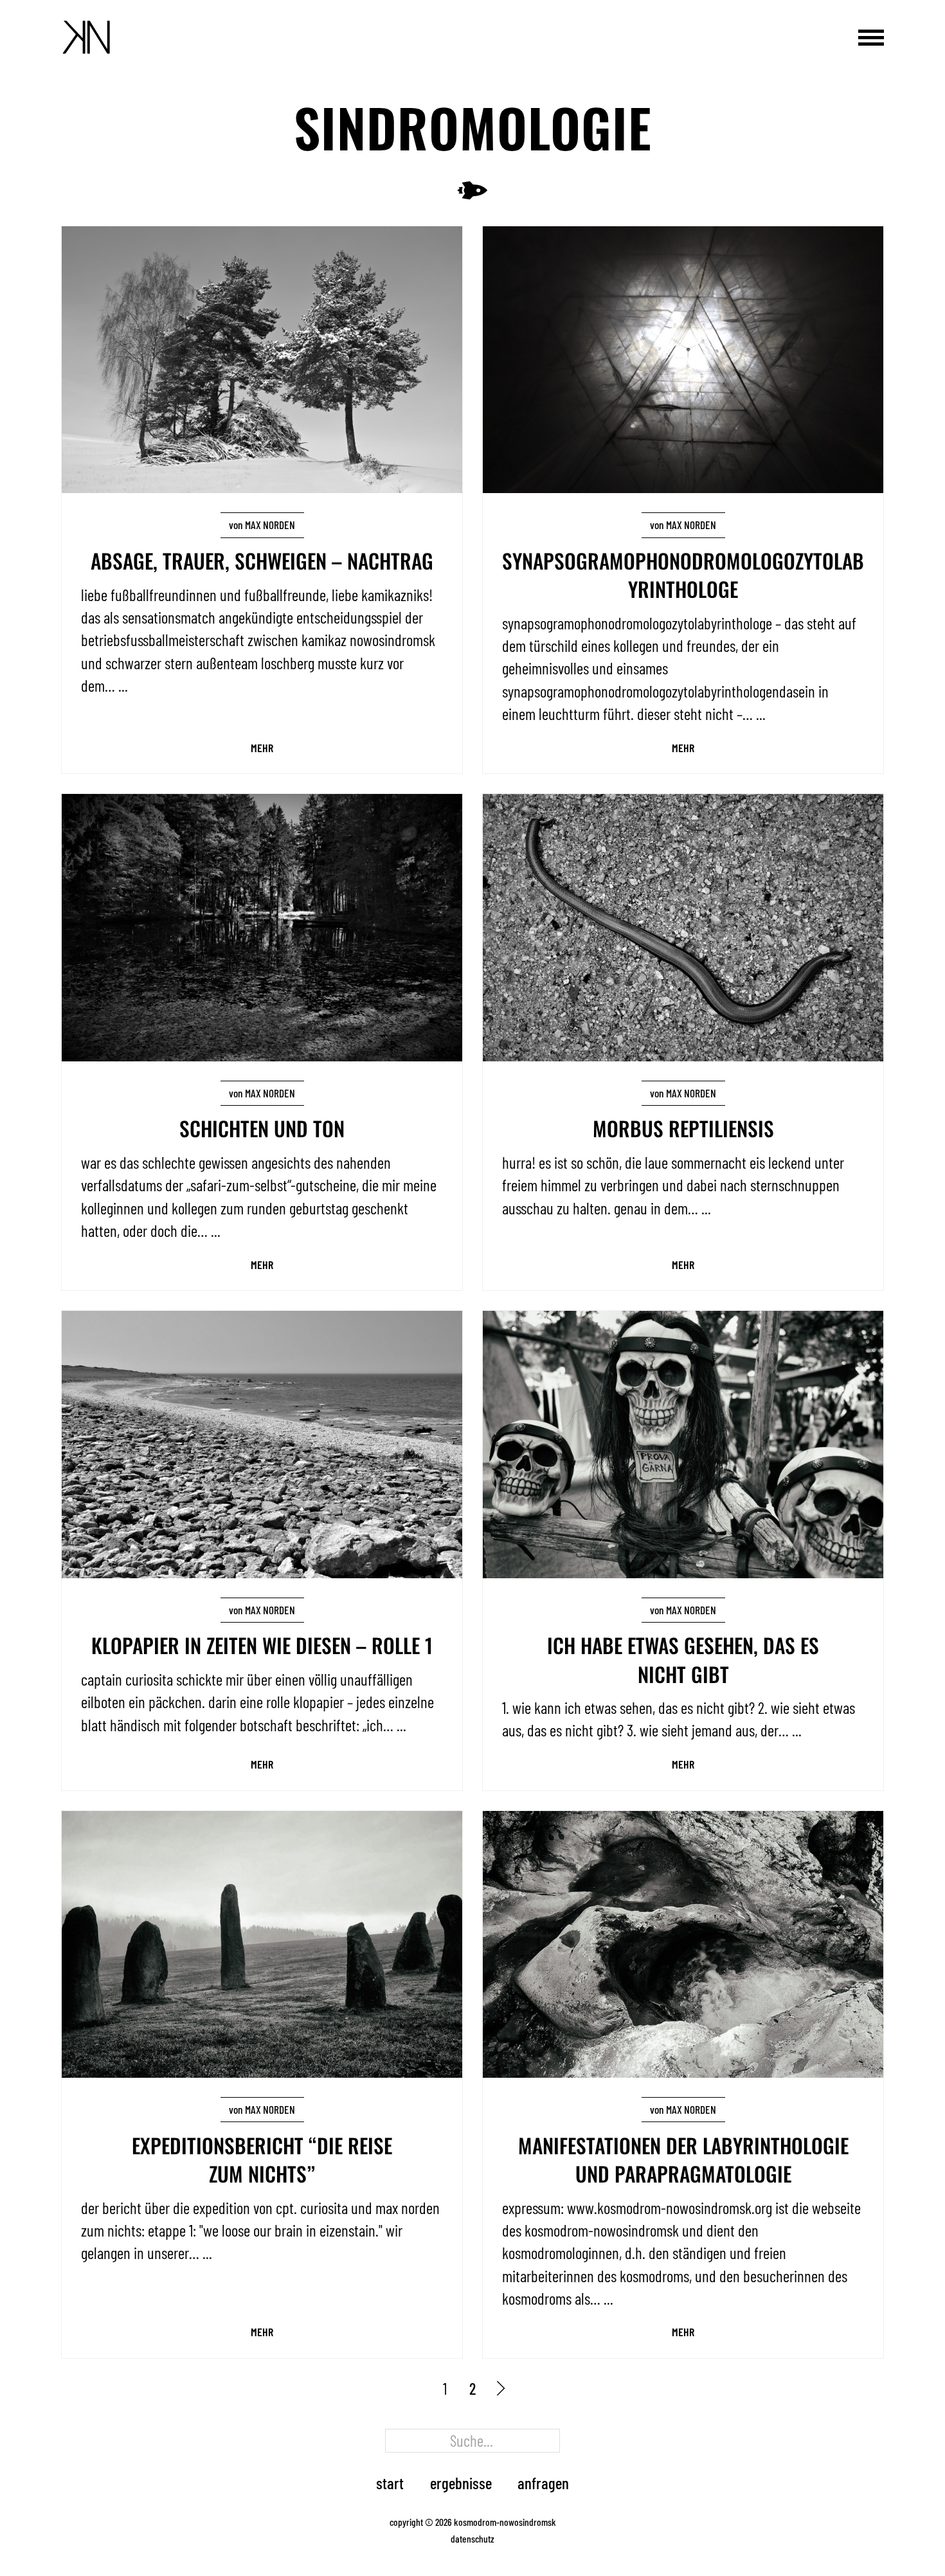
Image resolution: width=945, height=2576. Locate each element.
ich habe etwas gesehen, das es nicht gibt (683, 1659)
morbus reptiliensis (683, 1128)
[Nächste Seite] (500, 2389)
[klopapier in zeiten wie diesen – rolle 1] (262, 1442)
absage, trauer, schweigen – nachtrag (262, 560)
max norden (270, 525)
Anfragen (543, 2483)
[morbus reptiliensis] (683, 925)
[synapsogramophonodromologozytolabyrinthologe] (683, 357)
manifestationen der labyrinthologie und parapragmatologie (683, 2159)
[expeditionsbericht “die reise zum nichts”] (262, 1942)
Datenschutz (473, 2538)
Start (390, 2483)
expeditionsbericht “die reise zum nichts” (262, 2159)
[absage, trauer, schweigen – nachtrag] (262, 357)
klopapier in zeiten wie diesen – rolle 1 (262, 1645)
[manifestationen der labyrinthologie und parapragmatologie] (683, 1942)
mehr (262, 748)
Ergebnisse (461, 2483)
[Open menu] (871, 37)
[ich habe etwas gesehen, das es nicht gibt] (683, 1442)
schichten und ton (262, 1128)
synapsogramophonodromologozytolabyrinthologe (683, 574)
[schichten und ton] (262, 925)
